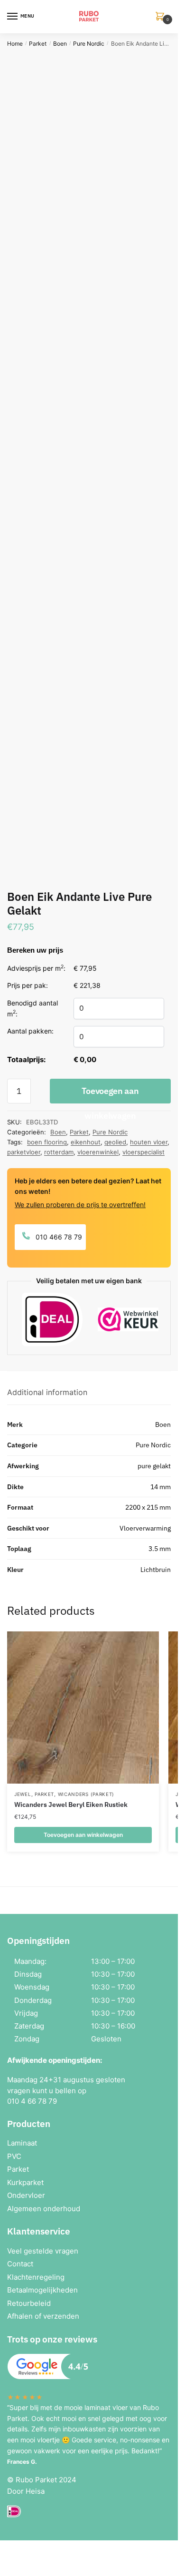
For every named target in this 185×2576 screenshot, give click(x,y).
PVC (14, 2156)
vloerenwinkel (98, 1152)
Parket (38, 44)
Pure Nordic (89, 44)
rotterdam (59, 1152)
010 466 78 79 (58, 1237)
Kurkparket (25, 2182)
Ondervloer (26, 2195)
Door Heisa (26, 2491)
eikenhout (86, 1142)
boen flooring (47, 1142)
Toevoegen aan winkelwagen (110, 1094)
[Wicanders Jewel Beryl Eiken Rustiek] (83, 1708)
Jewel (23, 1794)
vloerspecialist (143, 1152)
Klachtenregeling (36, 2277)
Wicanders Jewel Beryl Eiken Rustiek (71, 1805)
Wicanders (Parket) (86, 1794)
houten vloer (149, 1142)
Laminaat (22, 2143)
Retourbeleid (29, 2303)
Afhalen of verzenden (43, 2316)
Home (15, 44)
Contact (20, 2264)
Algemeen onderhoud (44, 2209)
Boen (60, 44)
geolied (115, 1142)
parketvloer (24, 1152)
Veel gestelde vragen (43, 2251)
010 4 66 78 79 (32, 2101)
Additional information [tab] (47, 1392)
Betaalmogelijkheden (42, 2290)
